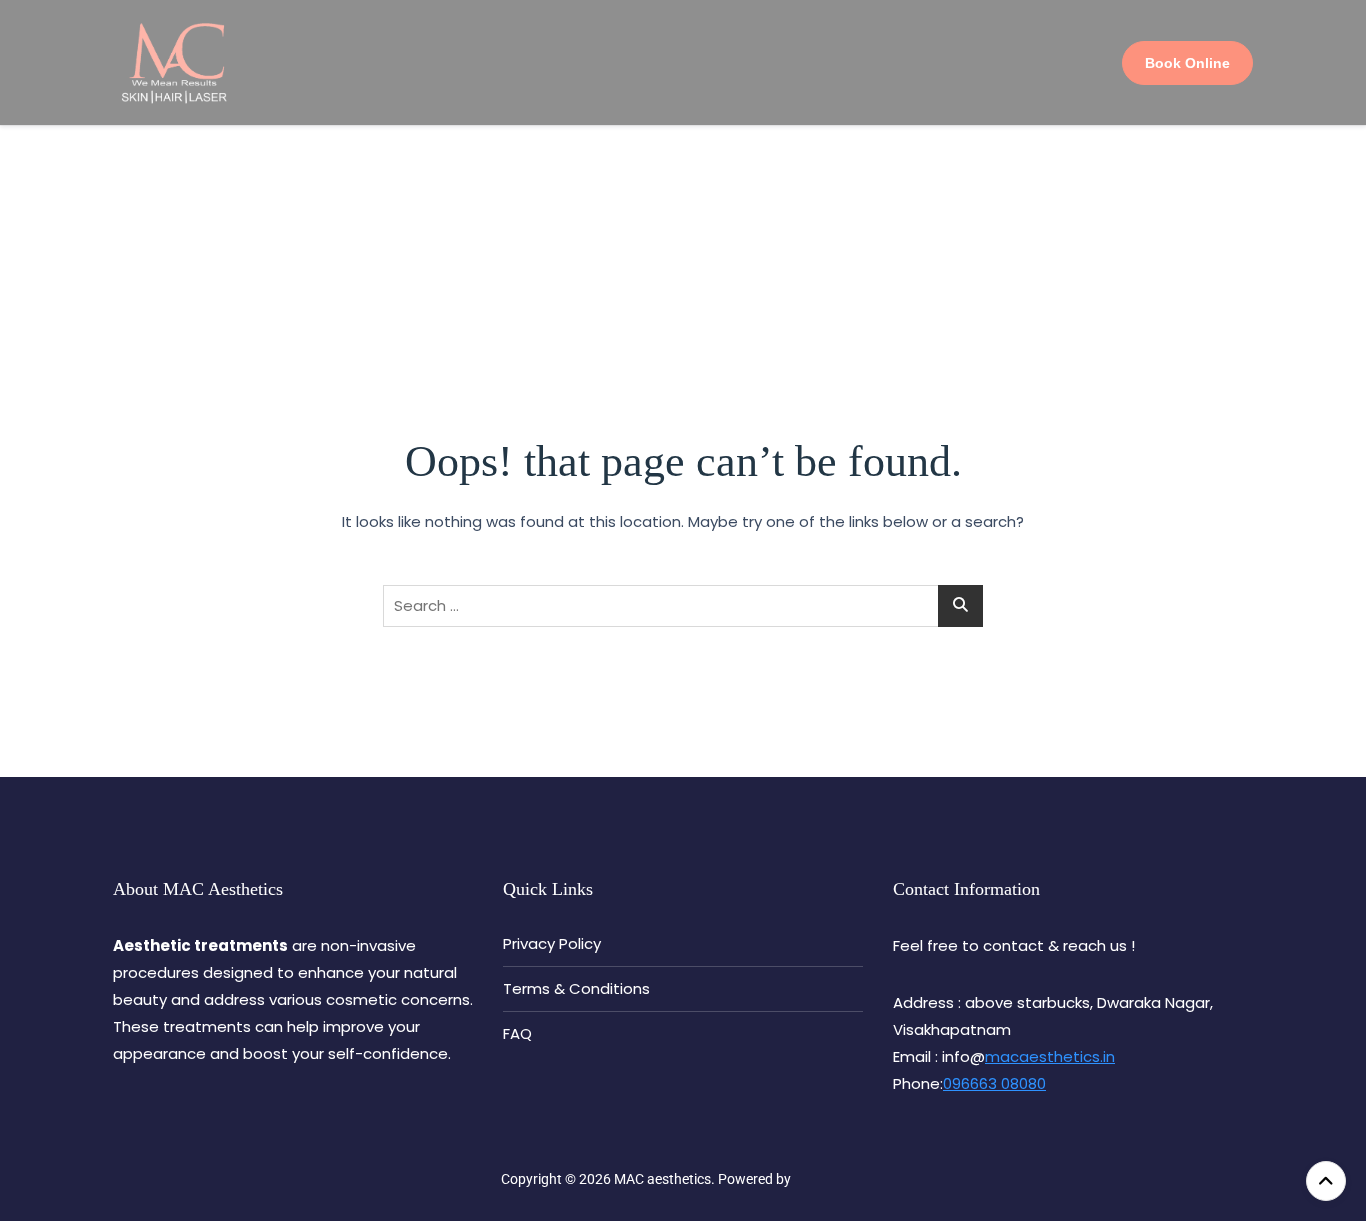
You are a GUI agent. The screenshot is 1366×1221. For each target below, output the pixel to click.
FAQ (517, 1033)
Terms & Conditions (576, 988)
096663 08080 (994, 1083)
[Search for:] (683, 606)
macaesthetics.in (1050, 1056)
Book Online (1187, 63)
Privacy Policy (552, 943)
